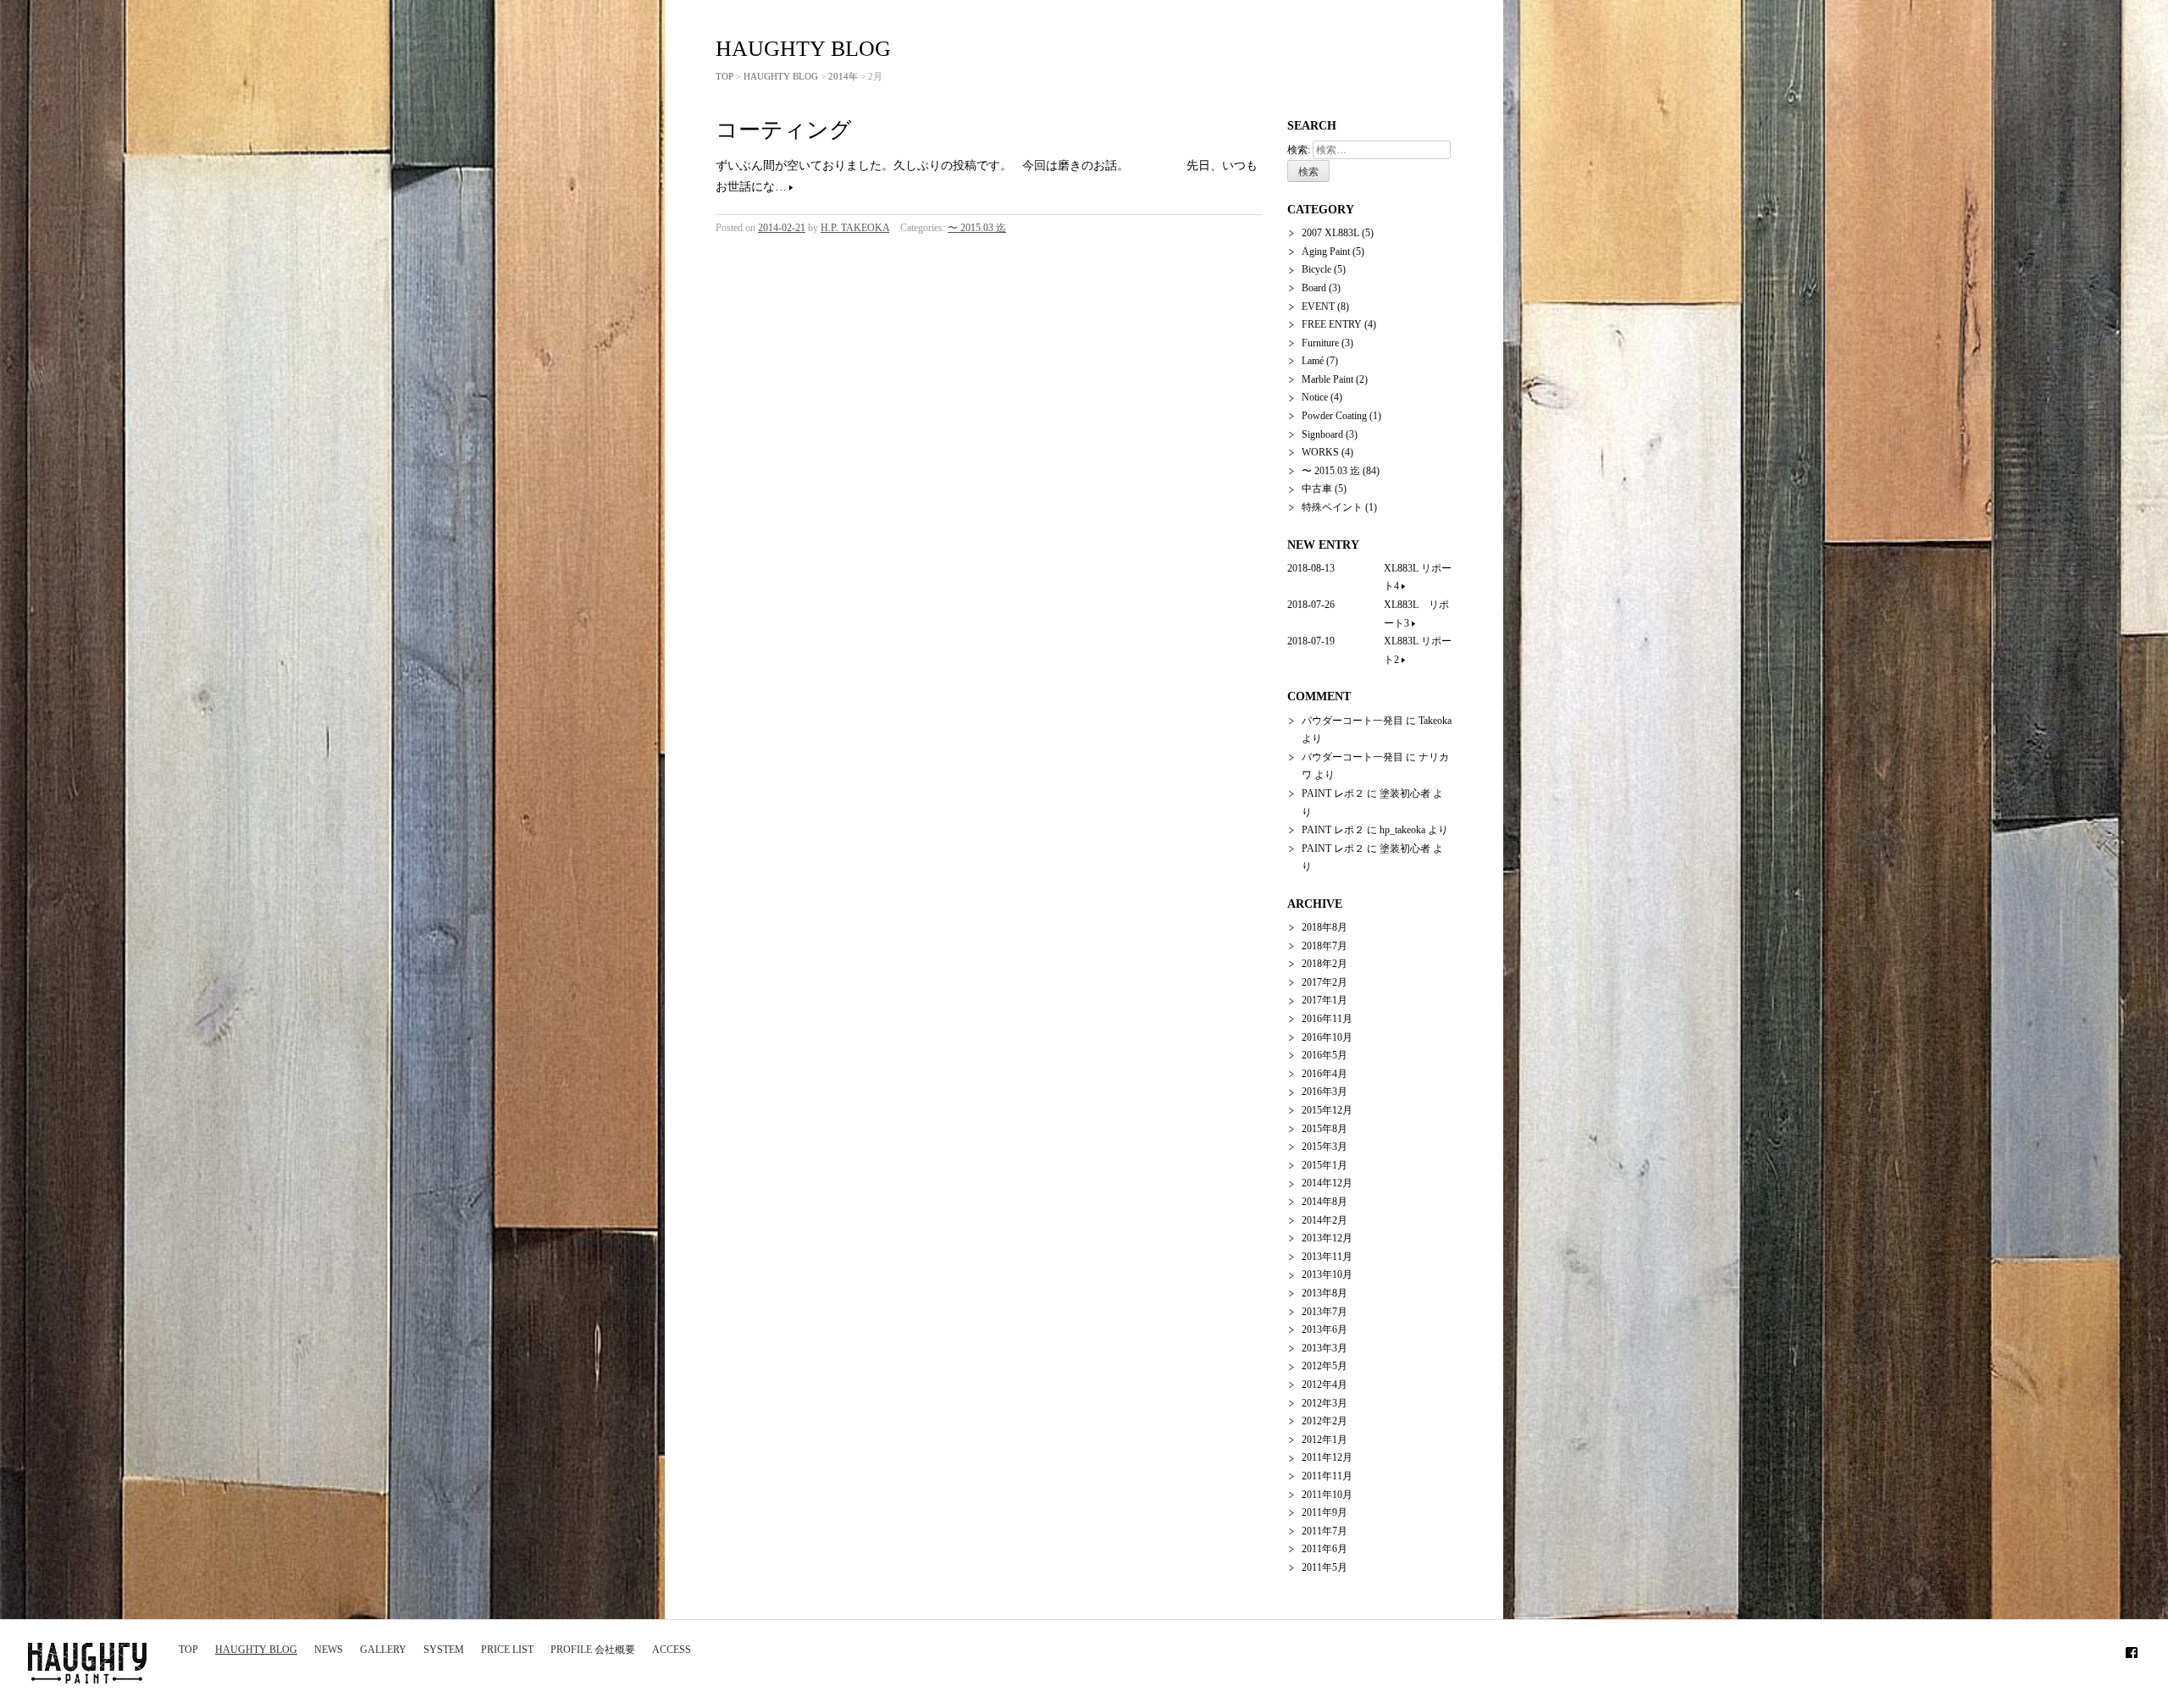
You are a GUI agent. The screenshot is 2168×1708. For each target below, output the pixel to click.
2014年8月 (1325, 1202)
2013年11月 (1327, 1257)
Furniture (1320, 343)
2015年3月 (1325, 1147)
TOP (188, 1650)
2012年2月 (1325, 1421)
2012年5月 (1325, 1366)
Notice (1315, 397)
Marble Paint (1327, 379)
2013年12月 (1327, 1238)
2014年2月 (1325, 1220)
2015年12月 (1327, 1110)
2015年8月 (1325, 1129)
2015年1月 (1325, 1165)
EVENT (1318, 307)
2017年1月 (1325, 1000)
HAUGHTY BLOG (256, 1650)
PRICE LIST (507, 1650)
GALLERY (383, 1650)
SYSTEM (444, 1650)
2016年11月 (1327, 1019)
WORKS (1320, 452)
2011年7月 (1325, 1531)
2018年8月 (1325, 927)
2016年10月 (1327, 1037)
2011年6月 (1325, 1549)
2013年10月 (1327, 1274)
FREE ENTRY (1332, 324)
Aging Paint (1326, 252)
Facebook (2132, 1650)
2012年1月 (1325, 1440)
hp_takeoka (1402, 830)
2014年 (843, 76)
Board (1314, 288)
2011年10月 (1327, 1495)
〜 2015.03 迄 (977, 228)
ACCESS (672, 1650)
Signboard (1322, 434)
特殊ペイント (1332, 507)
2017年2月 (1325, 982)
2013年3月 (1325, 1348)
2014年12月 (1327, 1183)
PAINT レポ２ (1333, 793)
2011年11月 (1327, 1476)
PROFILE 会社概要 (593, 1650)
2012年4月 (1325, 1385)
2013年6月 (1325, 1329)
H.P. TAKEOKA (855, 228)
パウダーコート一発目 (1352, 721)
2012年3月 (1325, 1403)
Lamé (1313, 361)
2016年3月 (1325, 1092)
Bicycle (1316, 269)
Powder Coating (1334, 416)
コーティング (784, 130)
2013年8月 (1325, 1293)
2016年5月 (1325, 1055)
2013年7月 (1325, 1312)
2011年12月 (1327, 1457)
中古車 (1317, 489)
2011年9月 (1325, 1512)
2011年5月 (1325, 1567)
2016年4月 (1325, 1074)
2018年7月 (1325, 946)
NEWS (329, 1650)
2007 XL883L (1330, 233)
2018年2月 (1325, 964)
